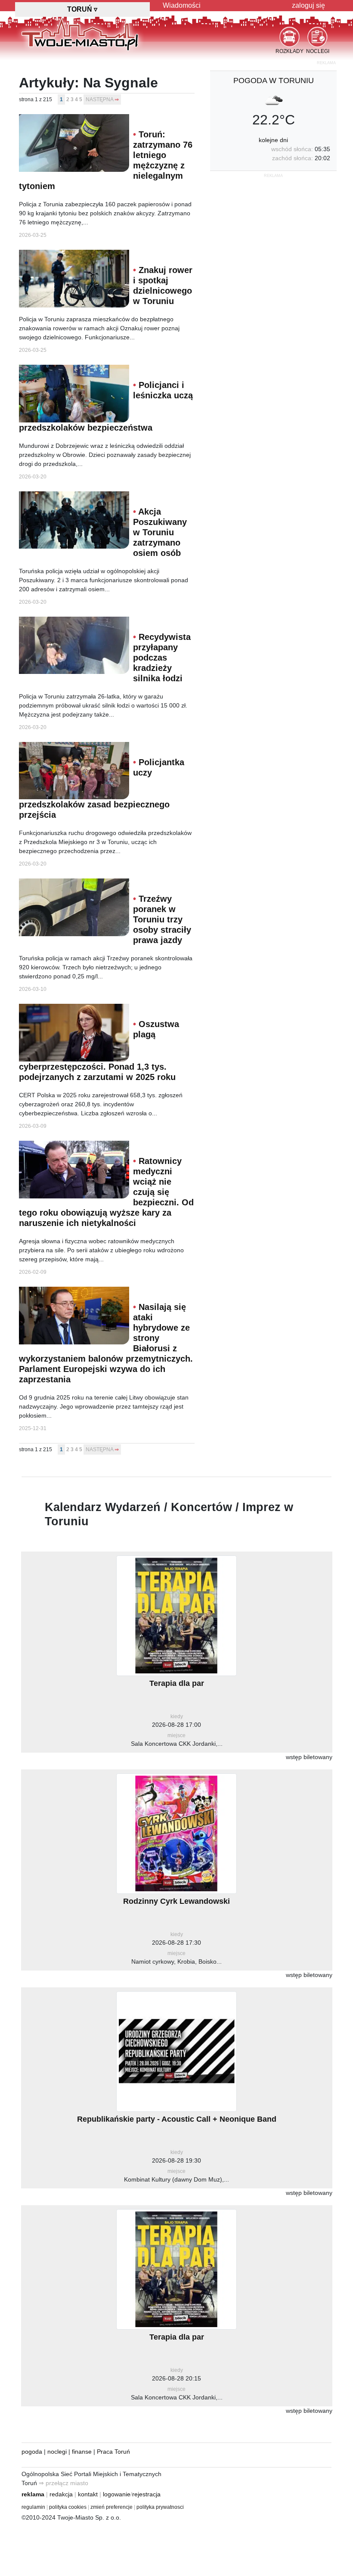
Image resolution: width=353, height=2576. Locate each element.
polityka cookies (68, 2507)
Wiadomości (182, 5)
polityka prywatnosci (160, 2507)
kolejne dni (273, 140)
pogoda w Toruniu (274, 81)
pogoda (32, 2452)
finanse (82, 2452)
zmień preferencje (111, 2507)
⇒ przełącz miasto (63, 2483)
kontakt (88, 2494)
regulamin (33, 2507)
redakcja (61, 2494)
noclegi (57, 2452)
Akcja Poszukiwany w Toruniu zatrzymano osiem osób (160, 532)
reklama (33, 2494)
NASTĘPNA (99, 99)
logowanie (117, 2494)
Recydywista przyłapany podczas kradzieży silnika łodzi (162, 658)
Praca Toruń (113, 2452)
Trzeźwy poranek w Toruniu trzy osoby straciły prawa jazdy (162, 919)
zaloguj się (308, 5)
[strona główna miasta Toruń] (80, 34)
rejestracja (146, 2494)
